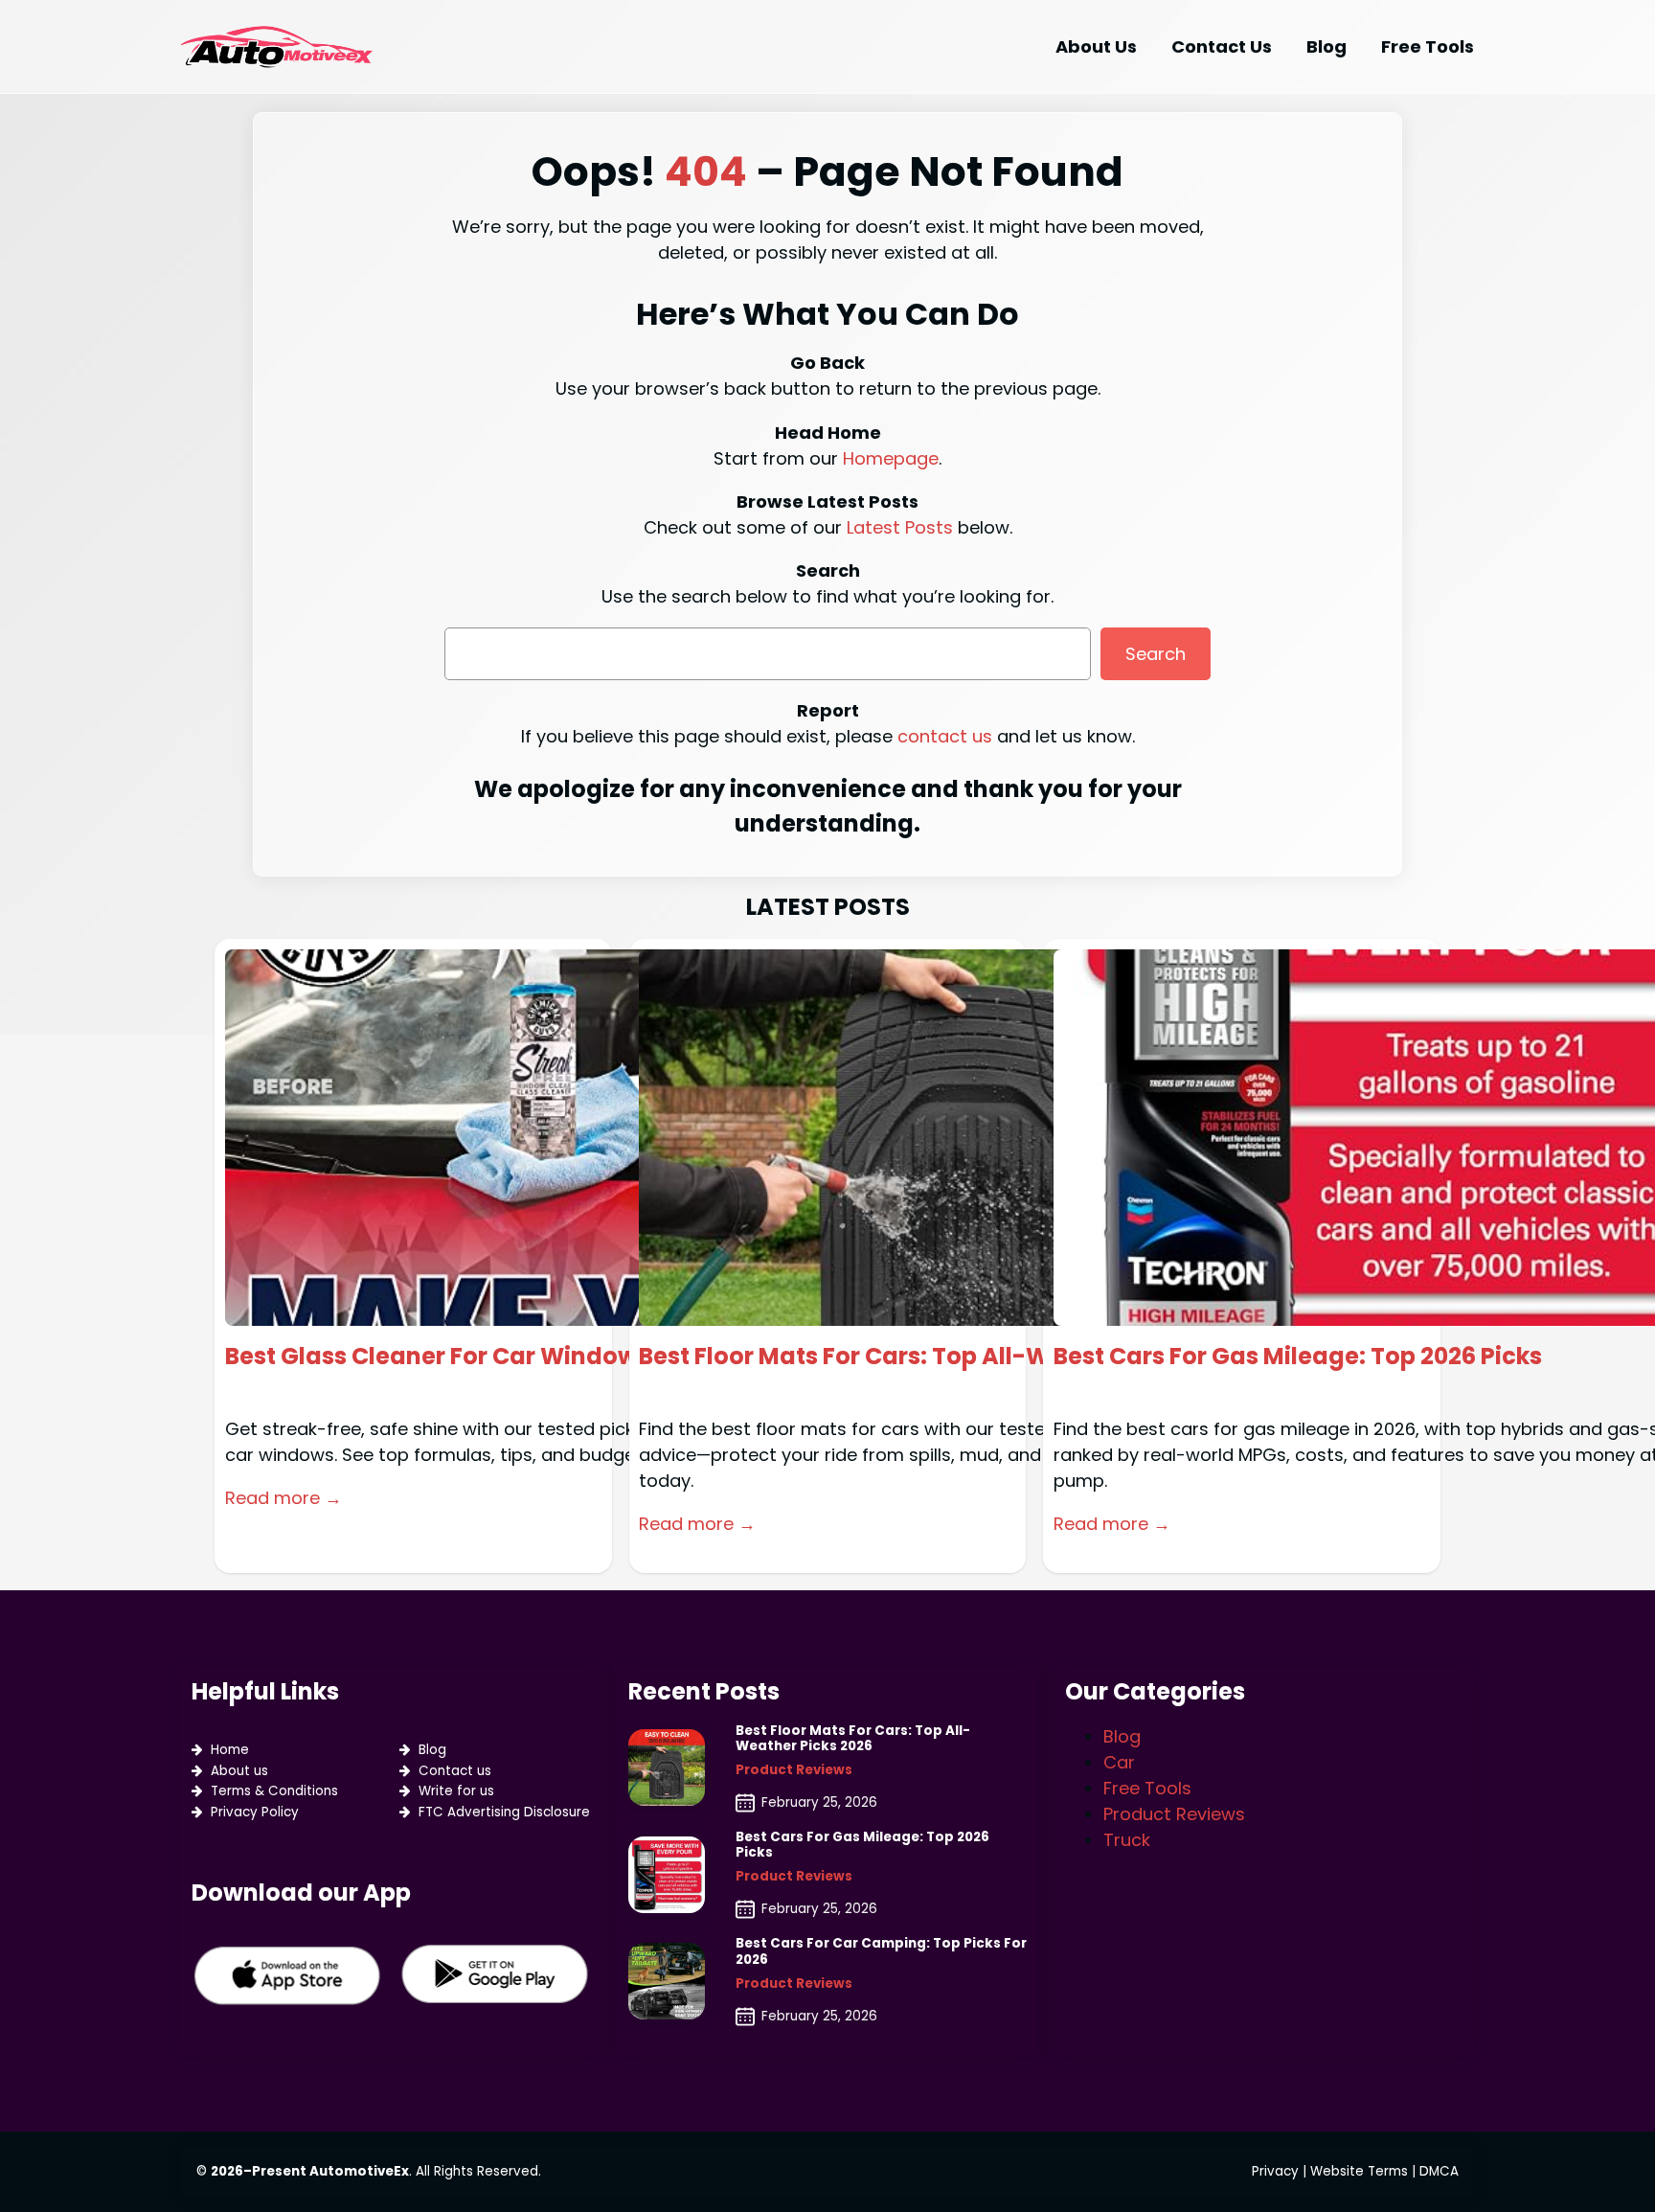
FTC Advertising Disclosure (504, 1812)
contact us (945, 736)
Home (230, 1750)
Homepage (891, 458)
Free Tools (1147, 1788)
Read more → (283, 1498)
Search (1156, 654)
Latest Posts (900, 527)
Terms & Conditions (274, 1791)
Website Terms (1359, 2171)
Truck (1127, 1840)
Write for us (456, 1791)
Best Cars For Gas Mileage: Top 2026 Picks (1298, 1357)
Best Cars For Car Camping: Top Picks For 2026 (881, 1951)
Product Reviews (794, 1770)
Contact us (455, 1771)
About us (239, 1771)
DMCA (1439, 2171)
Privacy (1275, 2171)
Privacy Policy (255, 1812)
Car (1119, 1762)
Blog (432, 1750)
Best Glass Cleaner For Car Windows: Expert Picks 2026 (544, 1357)
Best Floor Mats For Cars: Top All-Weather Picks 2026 (947, 1357)
